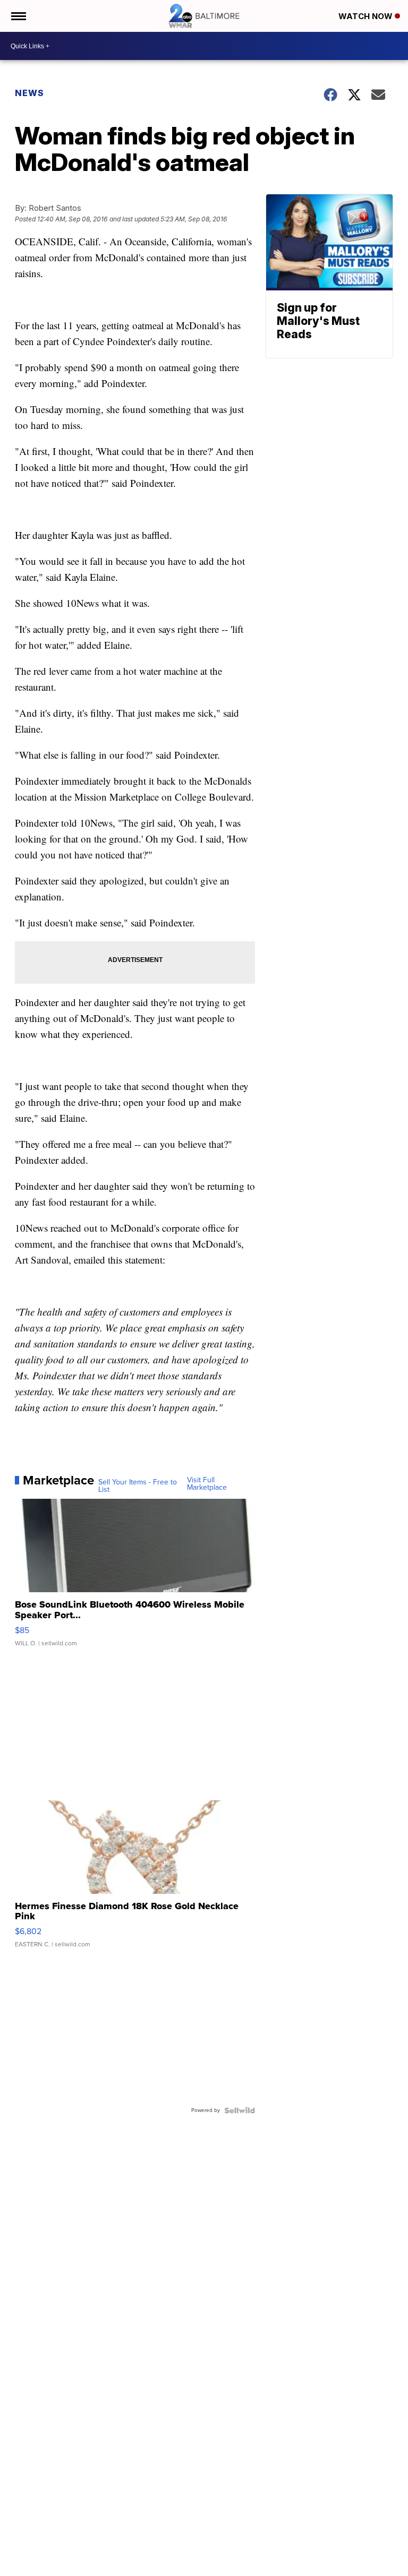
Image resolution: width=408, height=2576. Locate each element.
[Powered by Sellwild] (240, 2110)
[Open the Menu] (18, 16)
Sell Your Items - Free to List (138, 1486)
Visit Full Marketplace (207, 1484)
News (29, 93)
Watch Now (367, 16)
